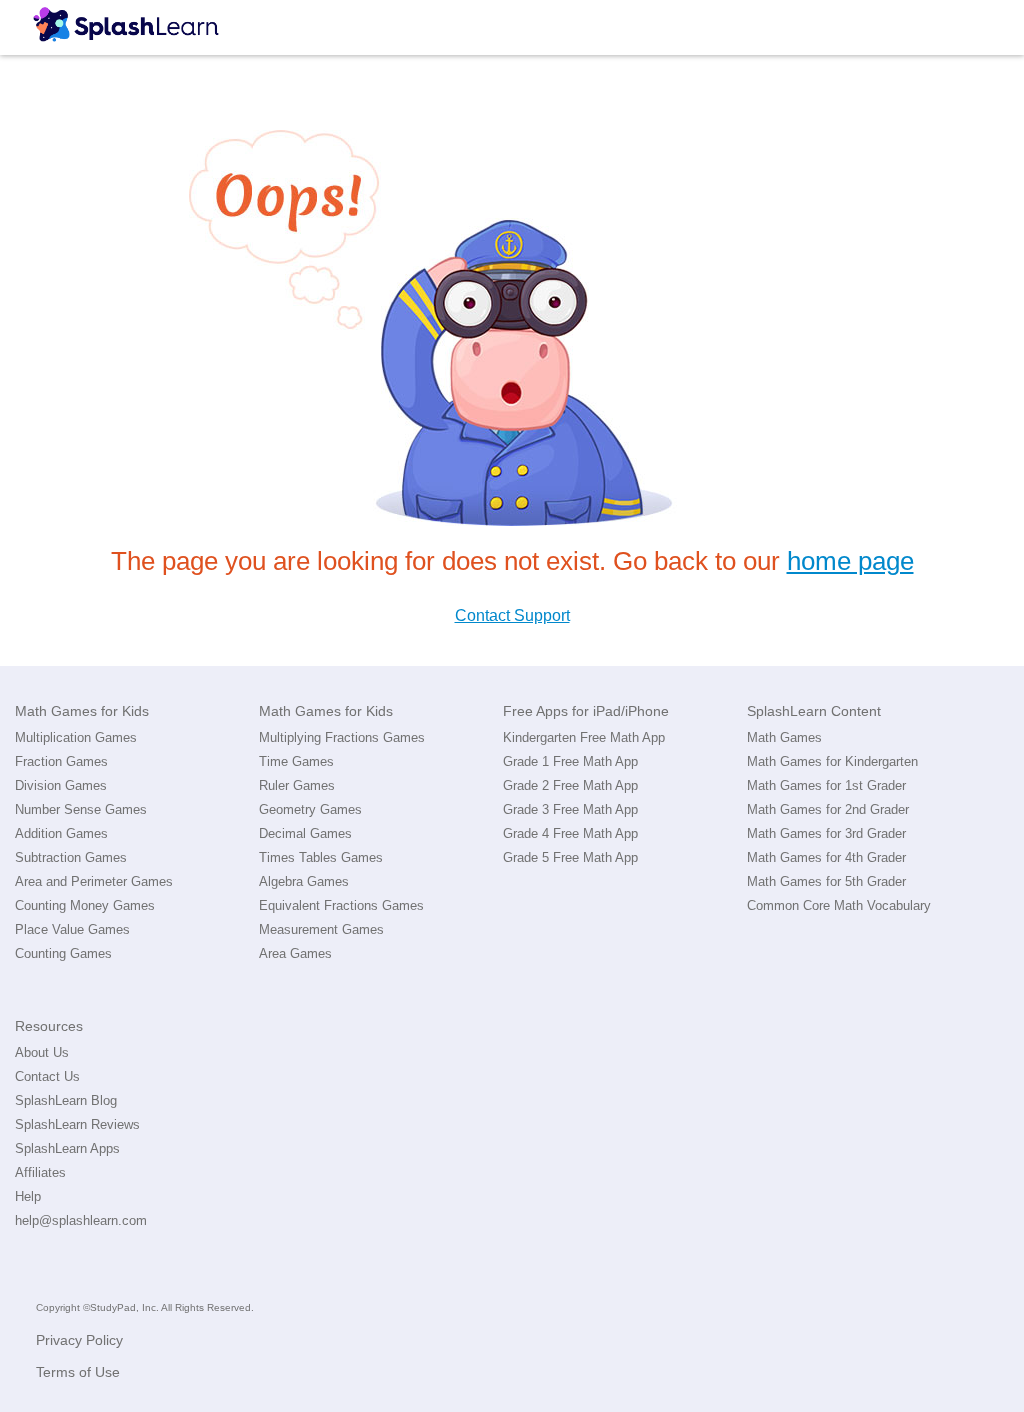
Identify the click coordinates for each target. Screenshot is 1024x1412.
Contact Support (512, 615)
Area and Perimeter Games (94, 881)
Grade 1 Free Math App (570, 761)
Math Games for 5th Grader (826, 881)
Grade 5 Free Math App (570, 857)
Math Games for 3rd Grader (826, 833)
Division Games (61, 785)
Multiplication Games (76, 737)
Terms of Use (78, 1372)
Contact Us (47, 1076)
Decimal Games (305, 833)
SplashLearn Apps (67, 1148)
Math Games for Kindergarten (832, 761)
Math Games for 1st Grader (826, 785)
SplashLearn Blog (66, 1100)
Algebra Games (304, 881)
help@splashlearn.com (81, 1220)
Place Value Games (72, 929)
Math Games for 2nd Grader (828, 809)
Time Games (296, 761)
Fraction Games (61, 761)
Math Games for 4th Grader (826, 857)
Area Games (295, 953)
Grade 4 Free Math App (570, 833)
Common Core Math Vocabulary (839, 905)
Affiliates (40, 1172)
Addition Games (61, 833)
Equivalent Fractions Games (341, 905)
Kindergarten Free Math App (584, 737)
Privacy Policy (79, 1340)
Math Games (784, 737)
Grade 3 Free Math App (570, 809)
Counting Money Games (85, 905)
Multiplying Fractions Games (342, 737)
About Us (42, 1052)
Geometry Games (310, 809)
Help (28, 1196)
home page (850, 561)
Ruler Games (297, 785)
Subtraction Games (71, 857)
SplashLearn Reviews (77, 1124)
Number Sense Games (81, 809)
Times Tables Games (321, 857)
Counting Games (63, 953)
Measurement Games (321, 929)
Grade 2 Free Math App (570, 785)
